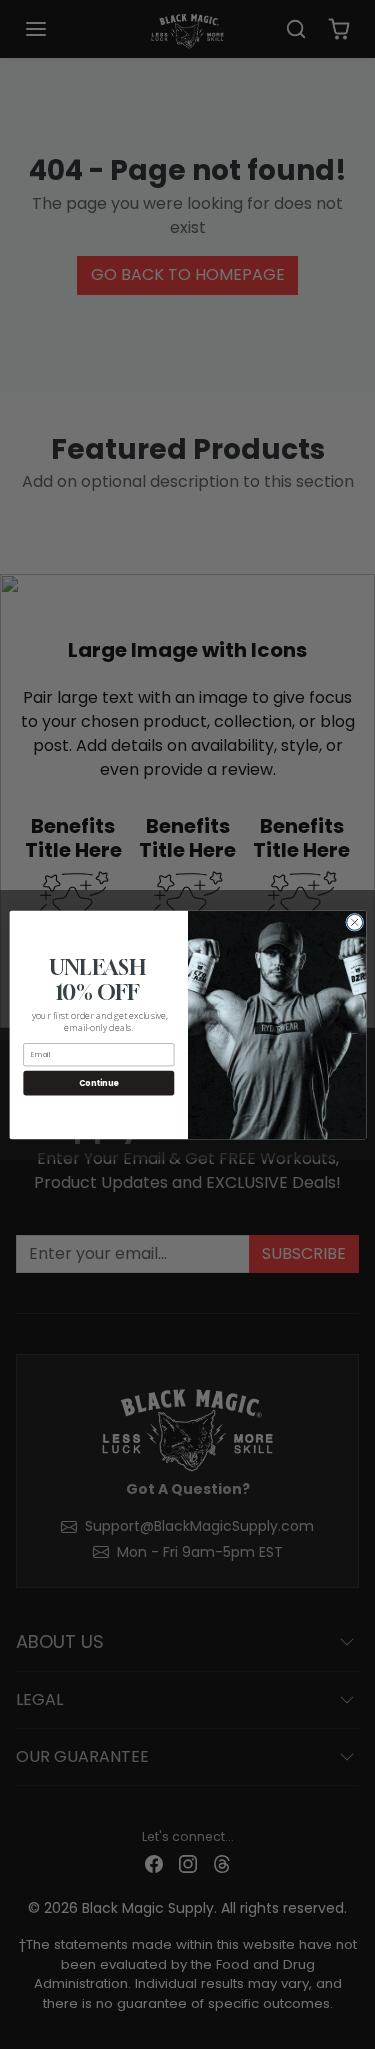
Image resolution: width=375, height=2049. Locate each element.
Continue (98, 1082)
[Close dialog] (354, 922)
